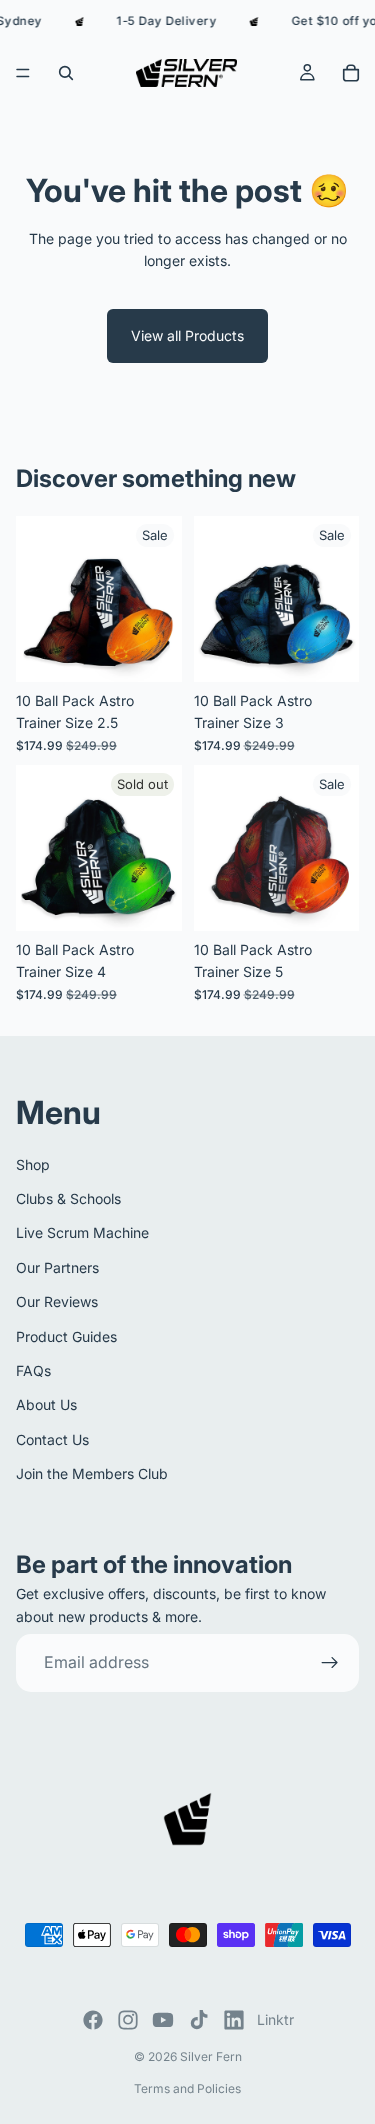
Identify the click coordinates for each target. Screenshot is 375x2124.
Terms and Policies (187, 2088)
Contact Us (52, 1439)
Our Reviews (57, 1301)
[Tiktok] (199, 2020)
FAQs (33, 1370)
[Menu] (23, 73)
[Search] (66, 73)
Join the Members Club (92, 1473)
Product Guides (66, 1335)
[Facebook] (93, 2020)
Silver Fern (211, 2056)
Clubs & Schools (68, 1198)
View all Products (187, 335)
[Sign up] (330, 1663)
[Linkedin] (234, 2020)
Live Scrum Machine (82, 1232)
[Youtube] (163, 2020)
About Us (46, 1404)
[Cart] (351, 73)
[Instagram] (128, 2020)
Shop (33, 1163)
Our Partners (57, 1267)
